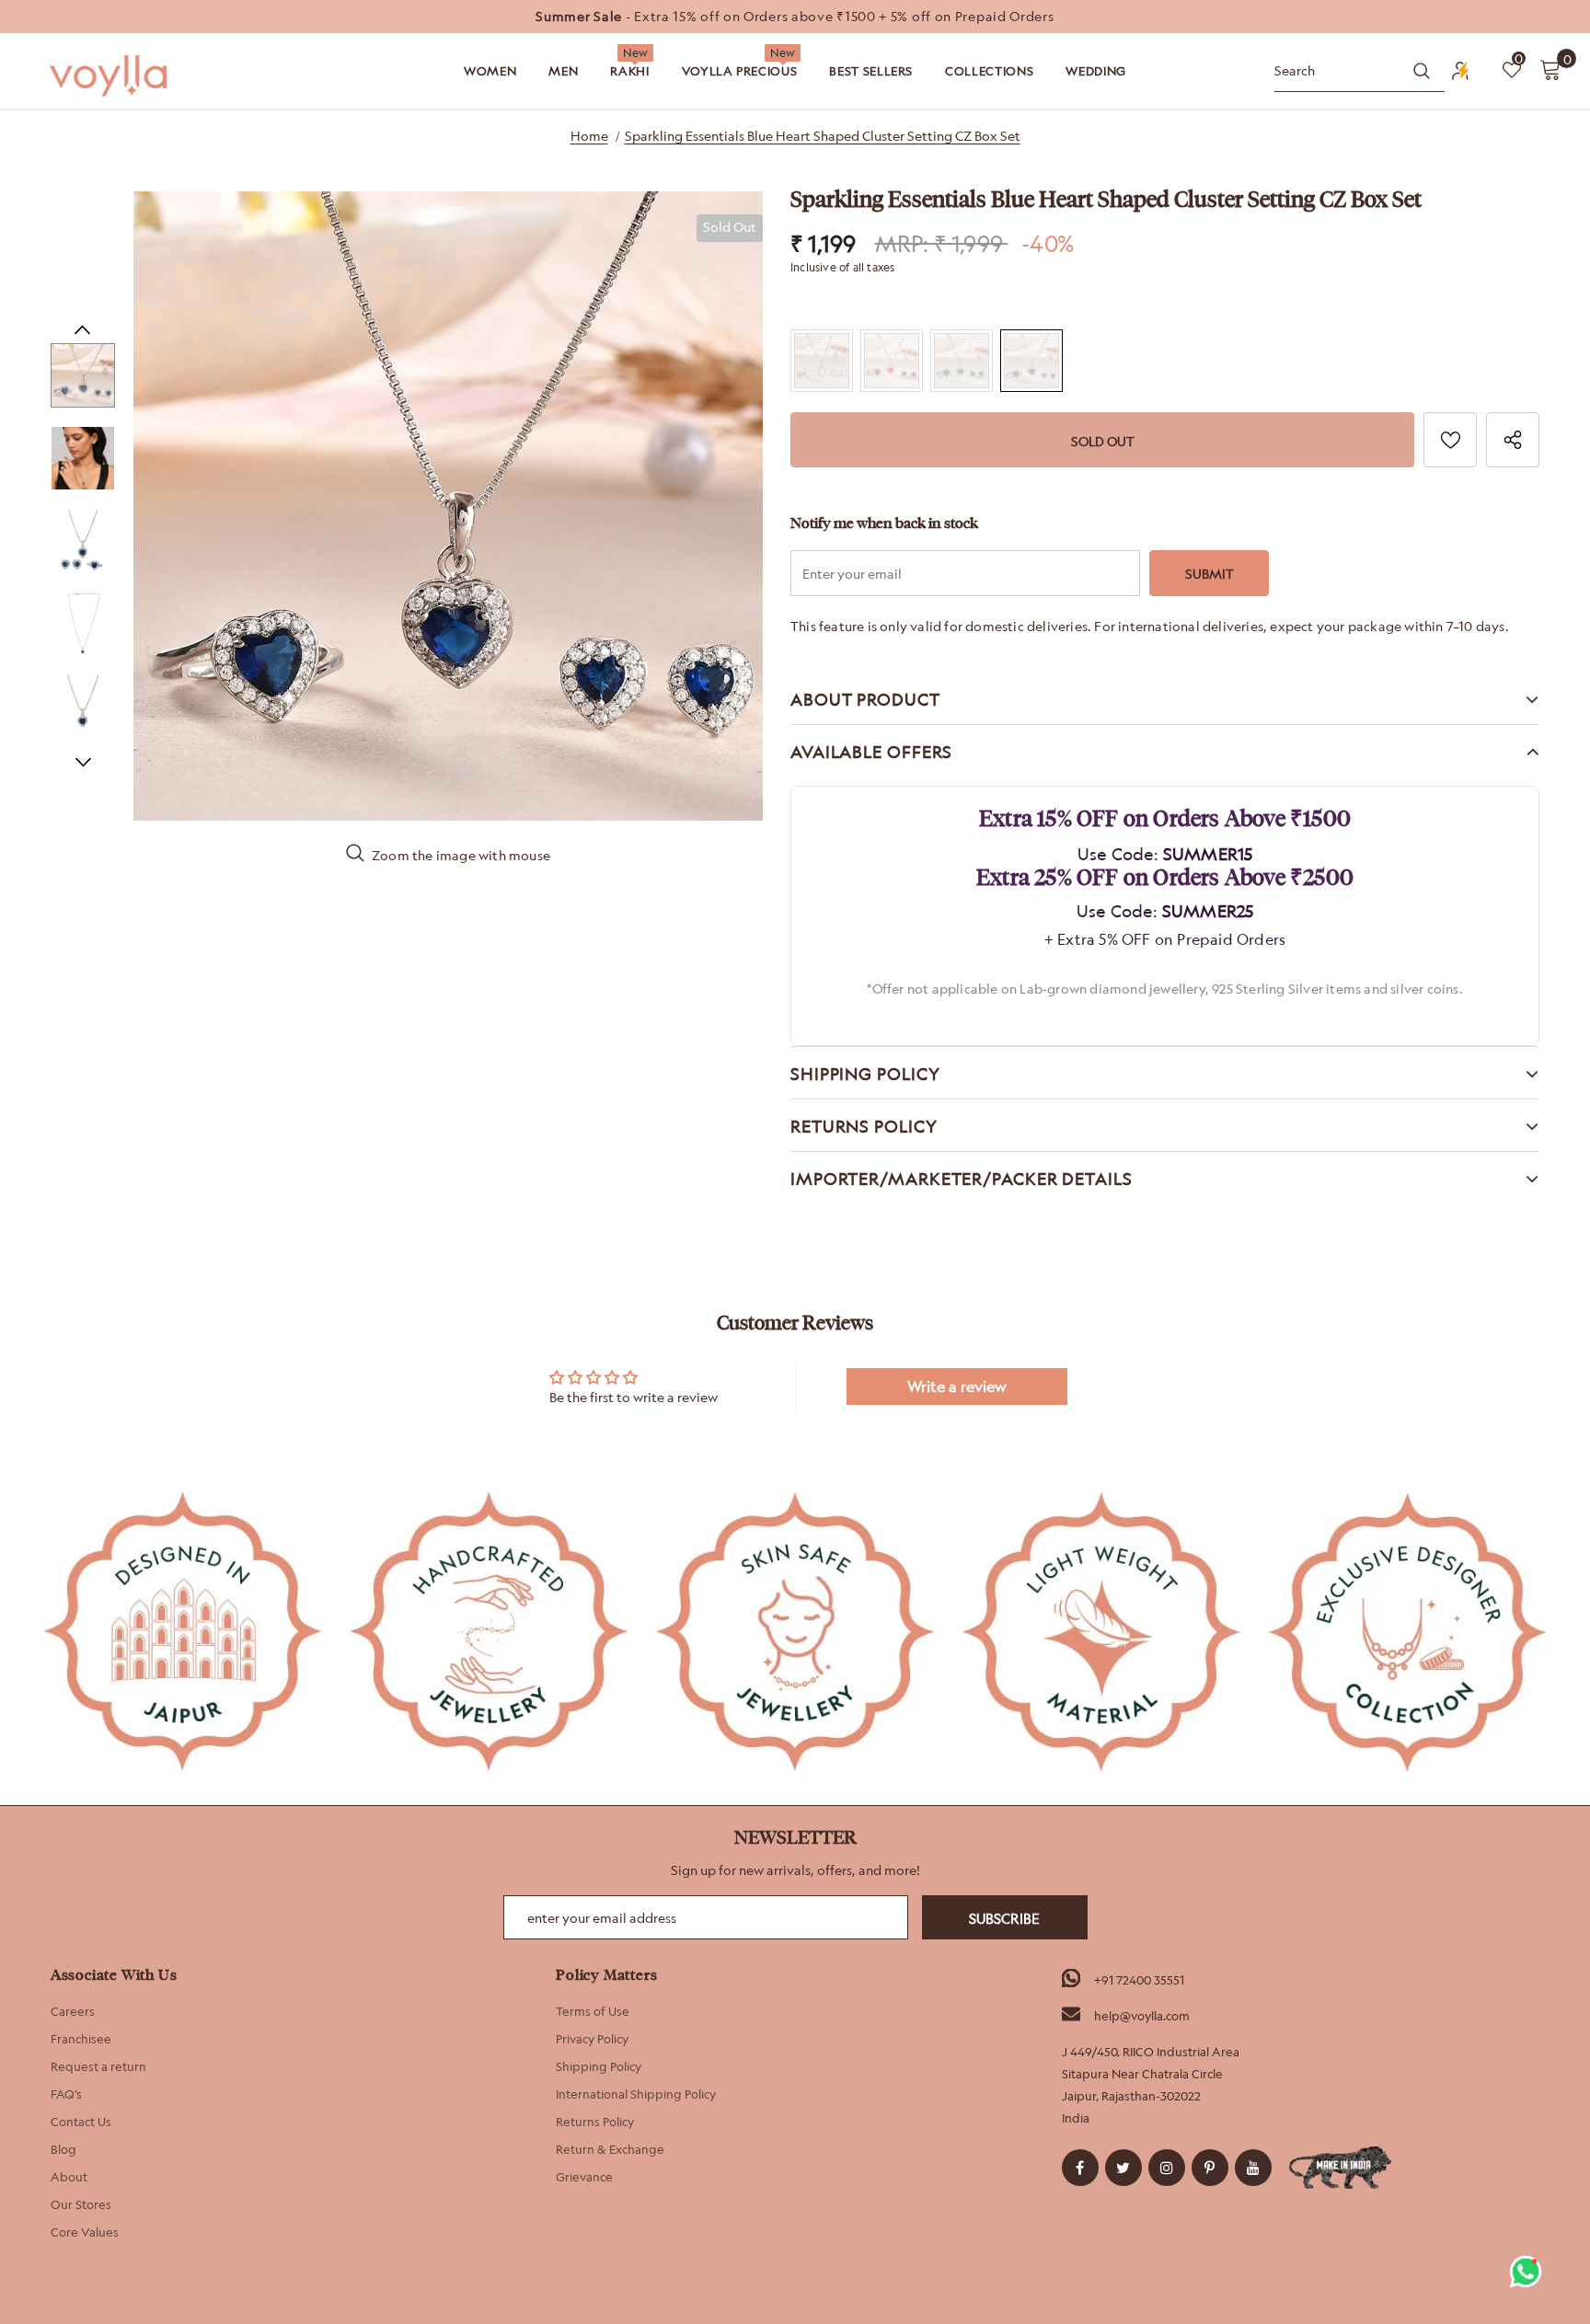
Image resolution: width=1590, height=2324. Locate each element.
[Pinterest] (1210, 2168)
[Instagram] (1167, 2168)
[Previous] (83, 329)
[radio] (822, 361)
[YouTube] (1253, 2168)
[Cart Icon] (1550, 69)
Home (589, 136)
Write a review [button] (957, 1386)
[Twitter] (1123, 2168)
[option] (795, 17)
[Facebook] (1080, 2168)
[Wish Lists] (1450, 440)
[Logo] (110, 76)
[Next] (83, 762)
